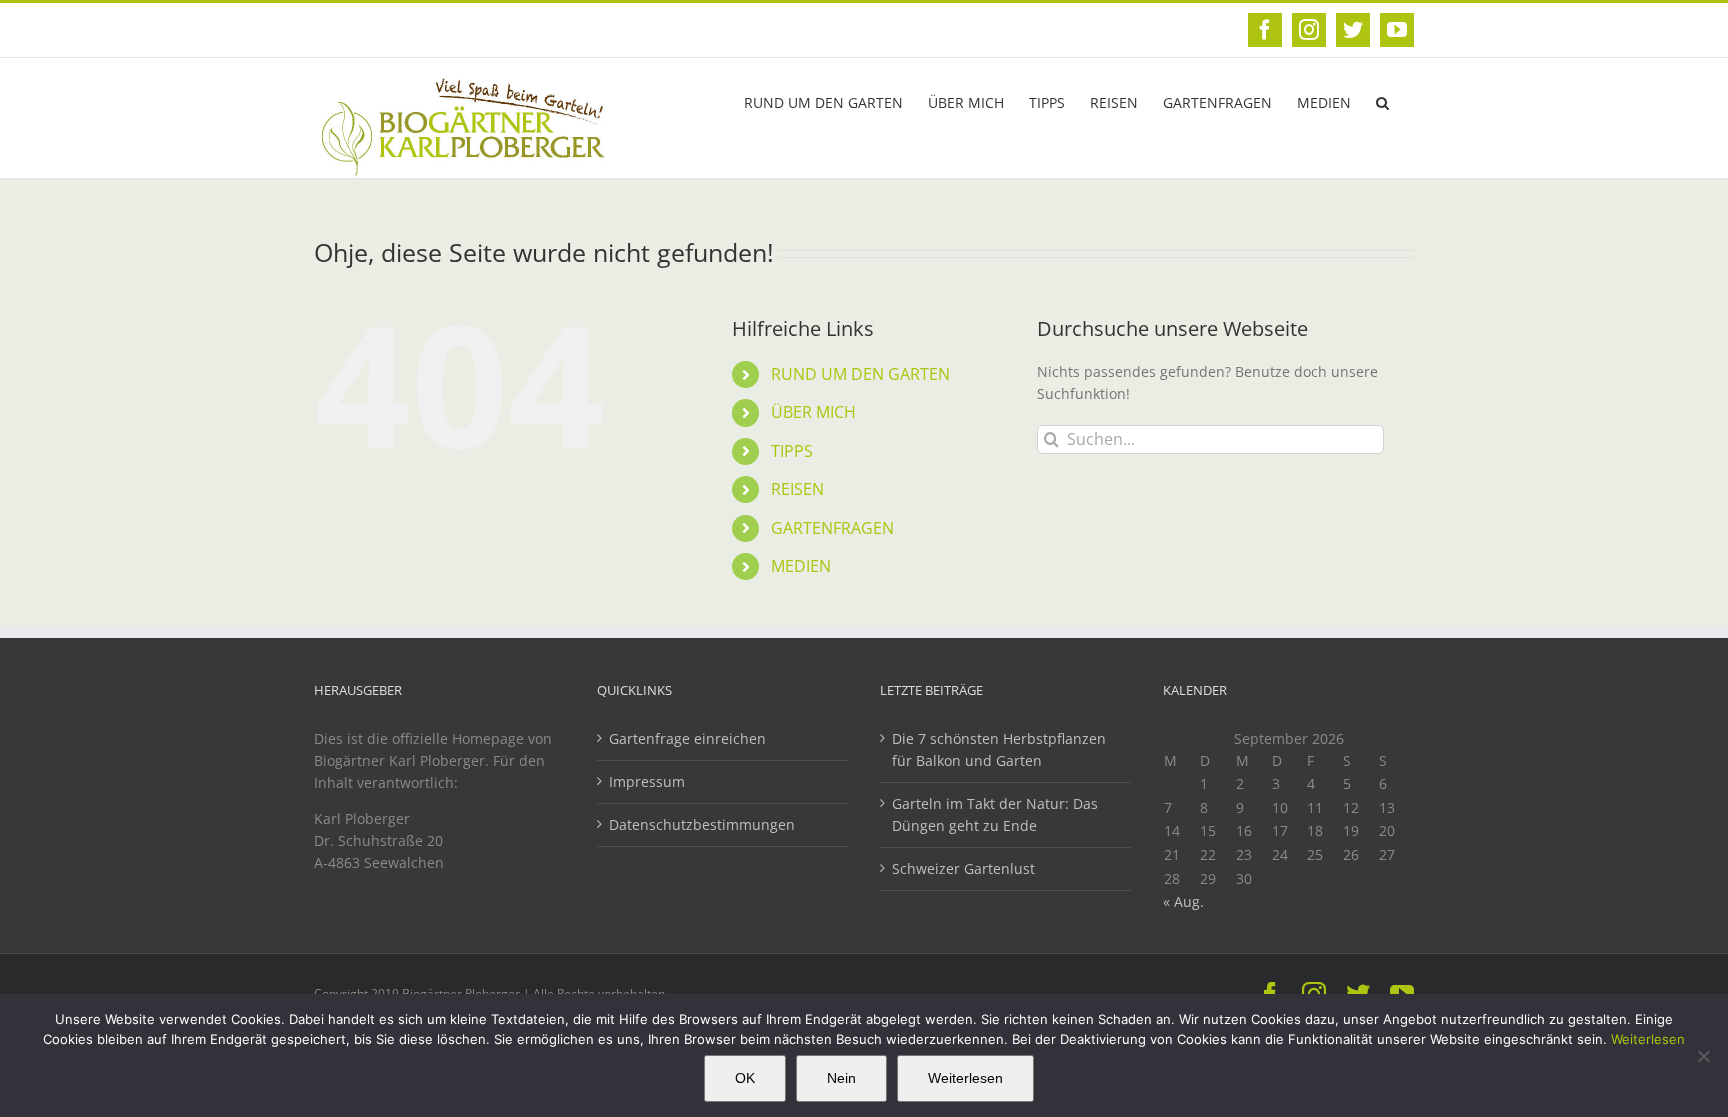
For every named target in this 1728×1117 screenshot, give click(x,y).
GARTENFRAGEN (832, 528)
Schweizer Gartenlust (963, 868)
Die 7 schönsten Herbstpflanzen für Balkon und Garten (999, 749)
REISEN (797, 489)
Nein (841, 1078)
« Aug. (1183, 901)
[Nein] (1703, 1056)
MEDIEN (801, 566)
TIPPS (792, 451)
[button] (1382, 101)
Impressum (647, 781)
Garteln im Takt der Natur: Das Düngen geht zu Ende (995, 814)
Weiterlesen (1648, 1039)
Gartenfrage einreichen (687, 738)
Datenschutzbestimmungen (702, 824)
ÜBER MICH (813, 412)
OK (745, 1078)
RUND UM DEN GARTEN (860, 374)
